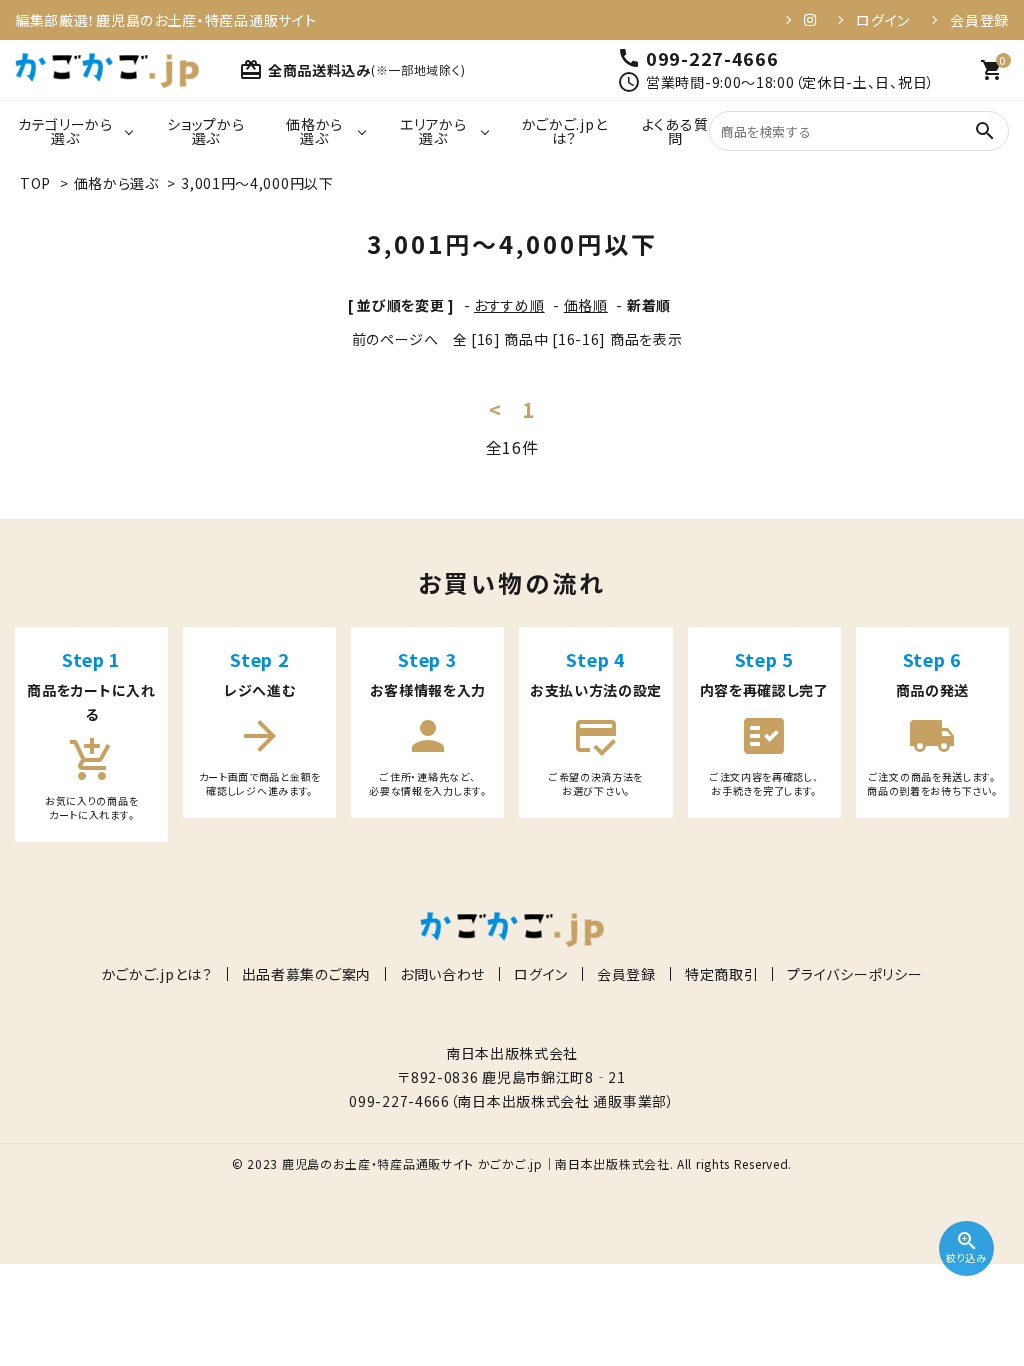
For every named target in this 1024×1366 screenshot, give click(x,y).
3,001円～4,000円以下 (257, 183)
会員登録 (979, 20)
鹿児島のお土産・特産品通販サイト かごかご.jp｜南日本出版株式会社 (476, 1163)
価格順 (586, 305)
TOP (35, 183)
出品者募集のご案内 (306, 974)
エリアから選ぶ (433, 131)
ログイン (883, 20)
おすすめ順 (509, 305)
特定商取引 (722, 974)
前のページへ (395, 339)
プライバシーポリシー (854, 974)
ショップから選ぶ (205, 131)
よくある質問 (675, 131)
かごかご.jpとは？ (565, 131)
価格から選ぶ (314, 131)
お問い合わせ (442, 974)
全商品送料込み (352, 70)
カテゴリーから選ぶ (65, 131)
